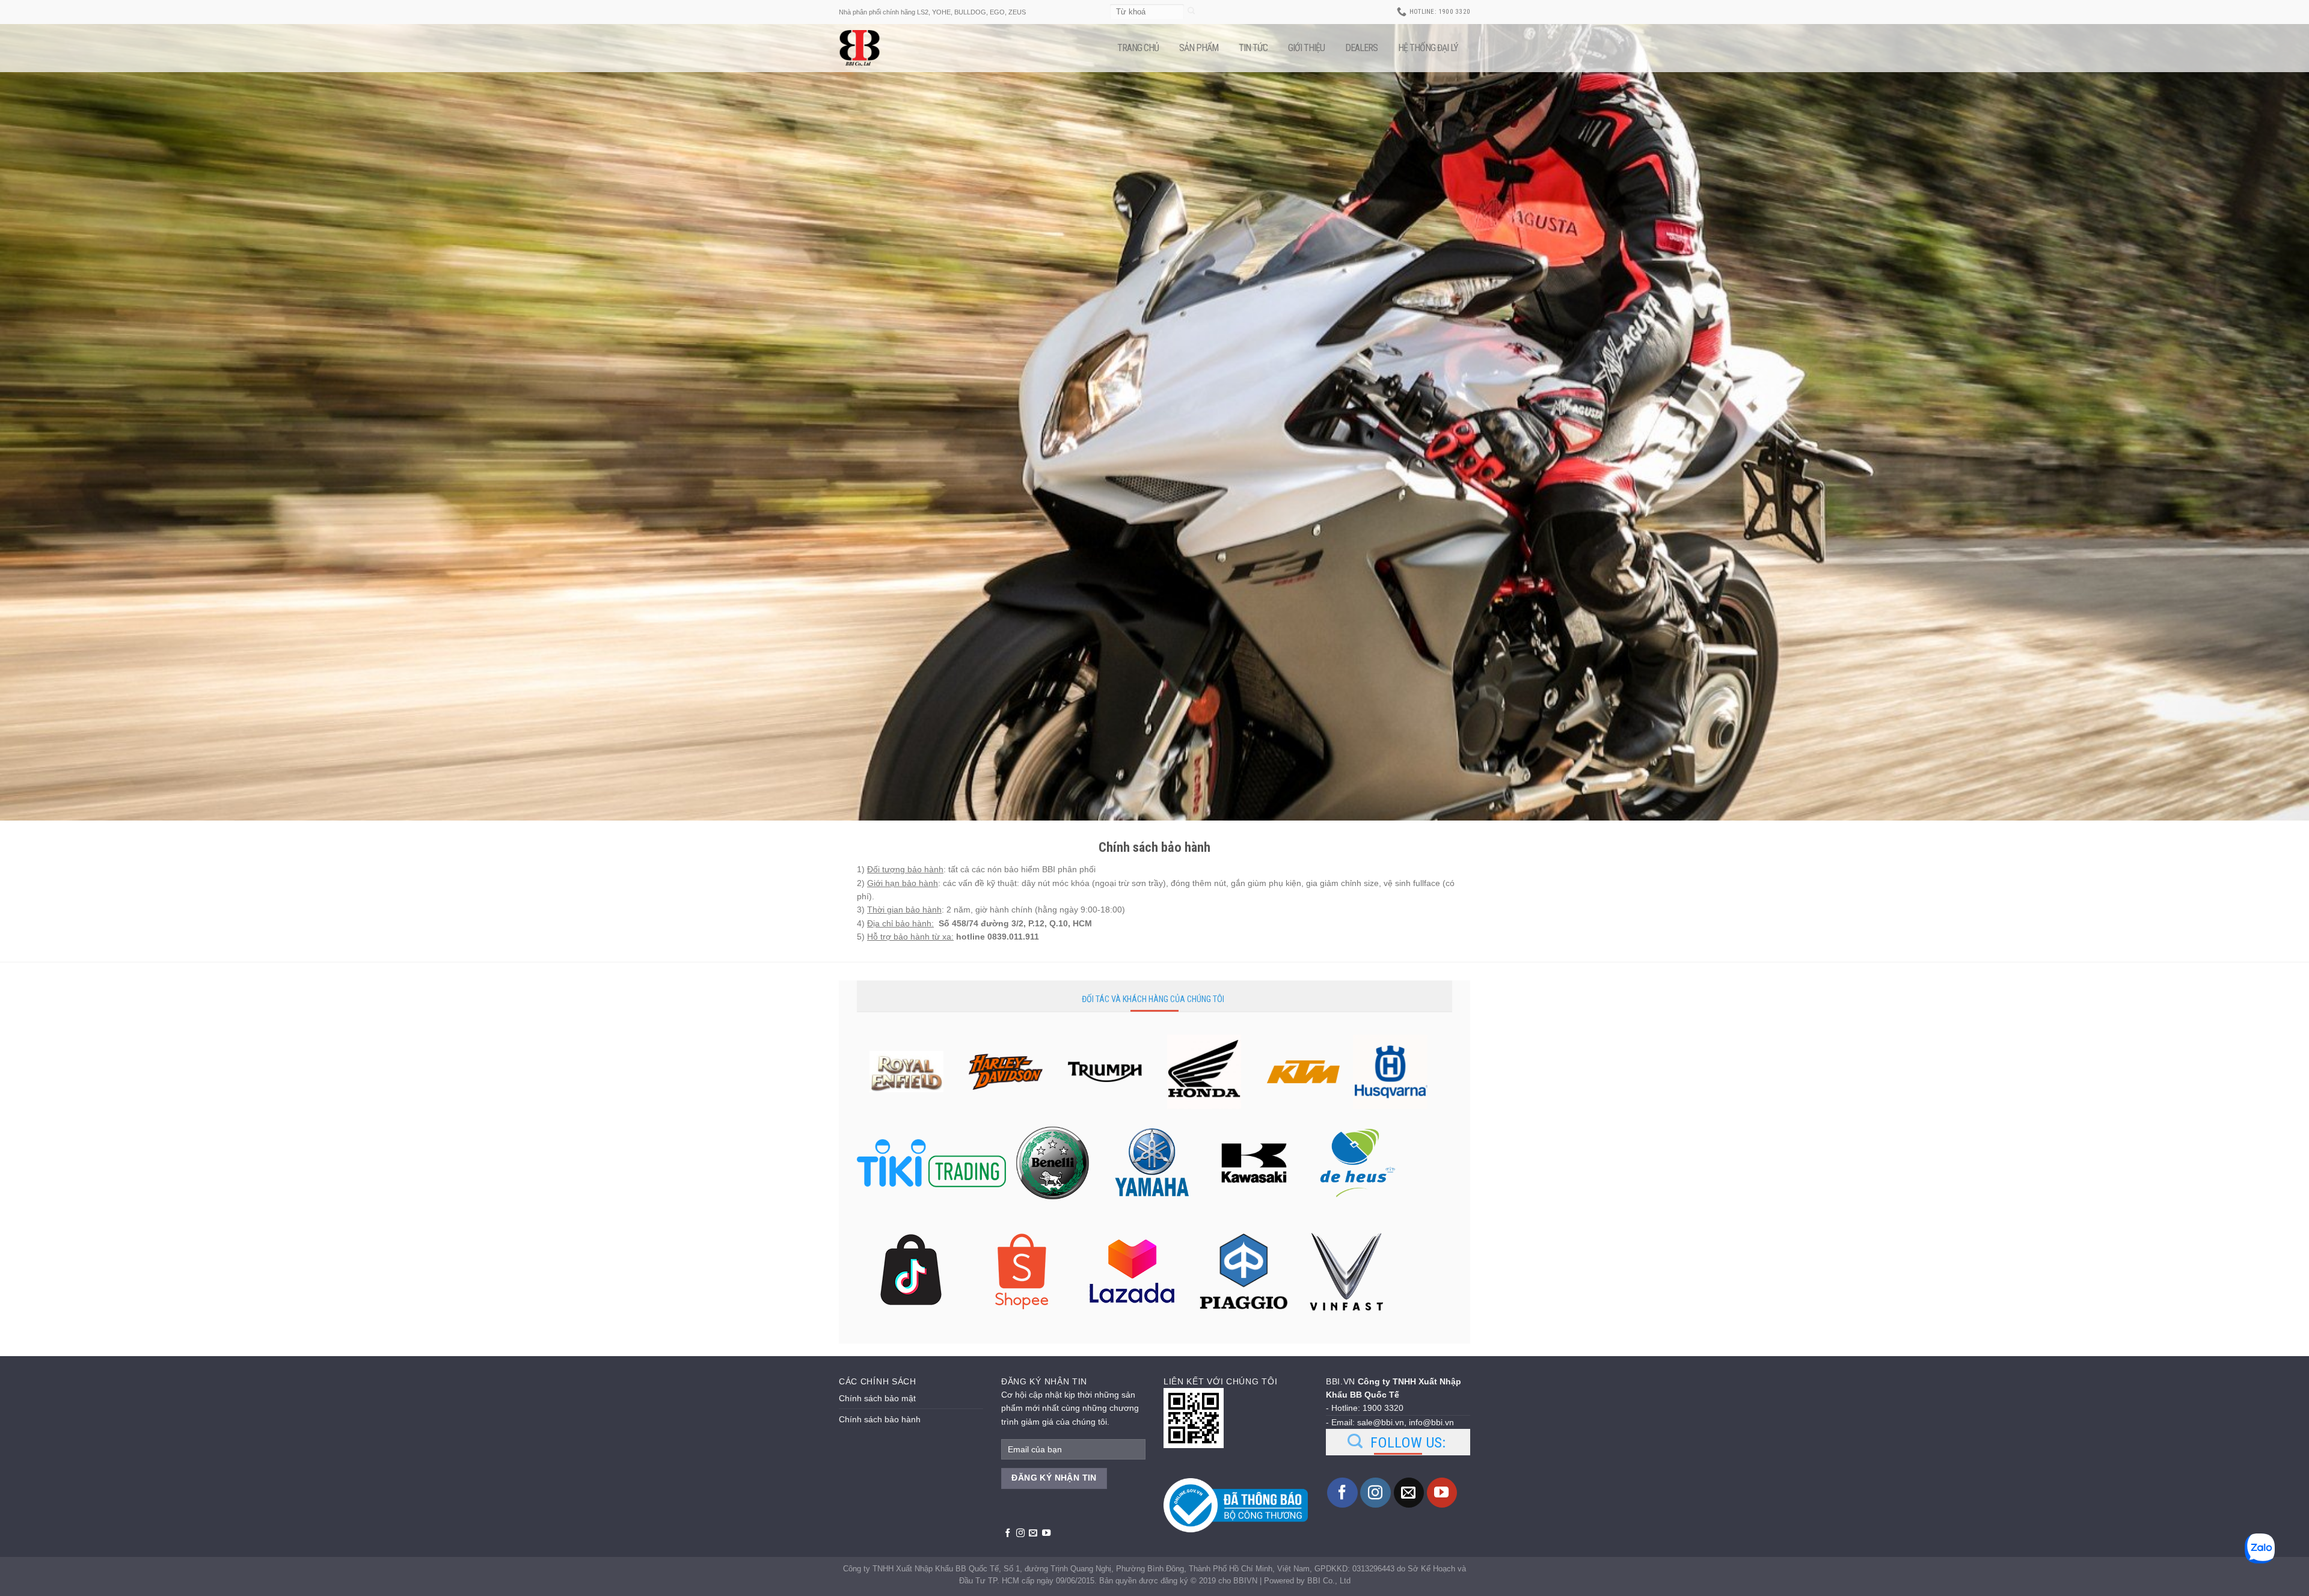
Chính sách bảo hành (880, 1419)
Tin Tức (1253, 48)
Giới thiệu (1306, 48)
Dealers (1361, 48)
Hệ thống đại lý (1428, 48)
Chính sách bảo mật (877, 1398)
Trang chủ (1138, 48)
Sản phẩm (1199, 48)
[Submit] (1191, 12)
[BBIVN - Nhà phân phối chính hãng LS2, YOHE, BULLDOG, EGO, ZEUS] (869, 48)
